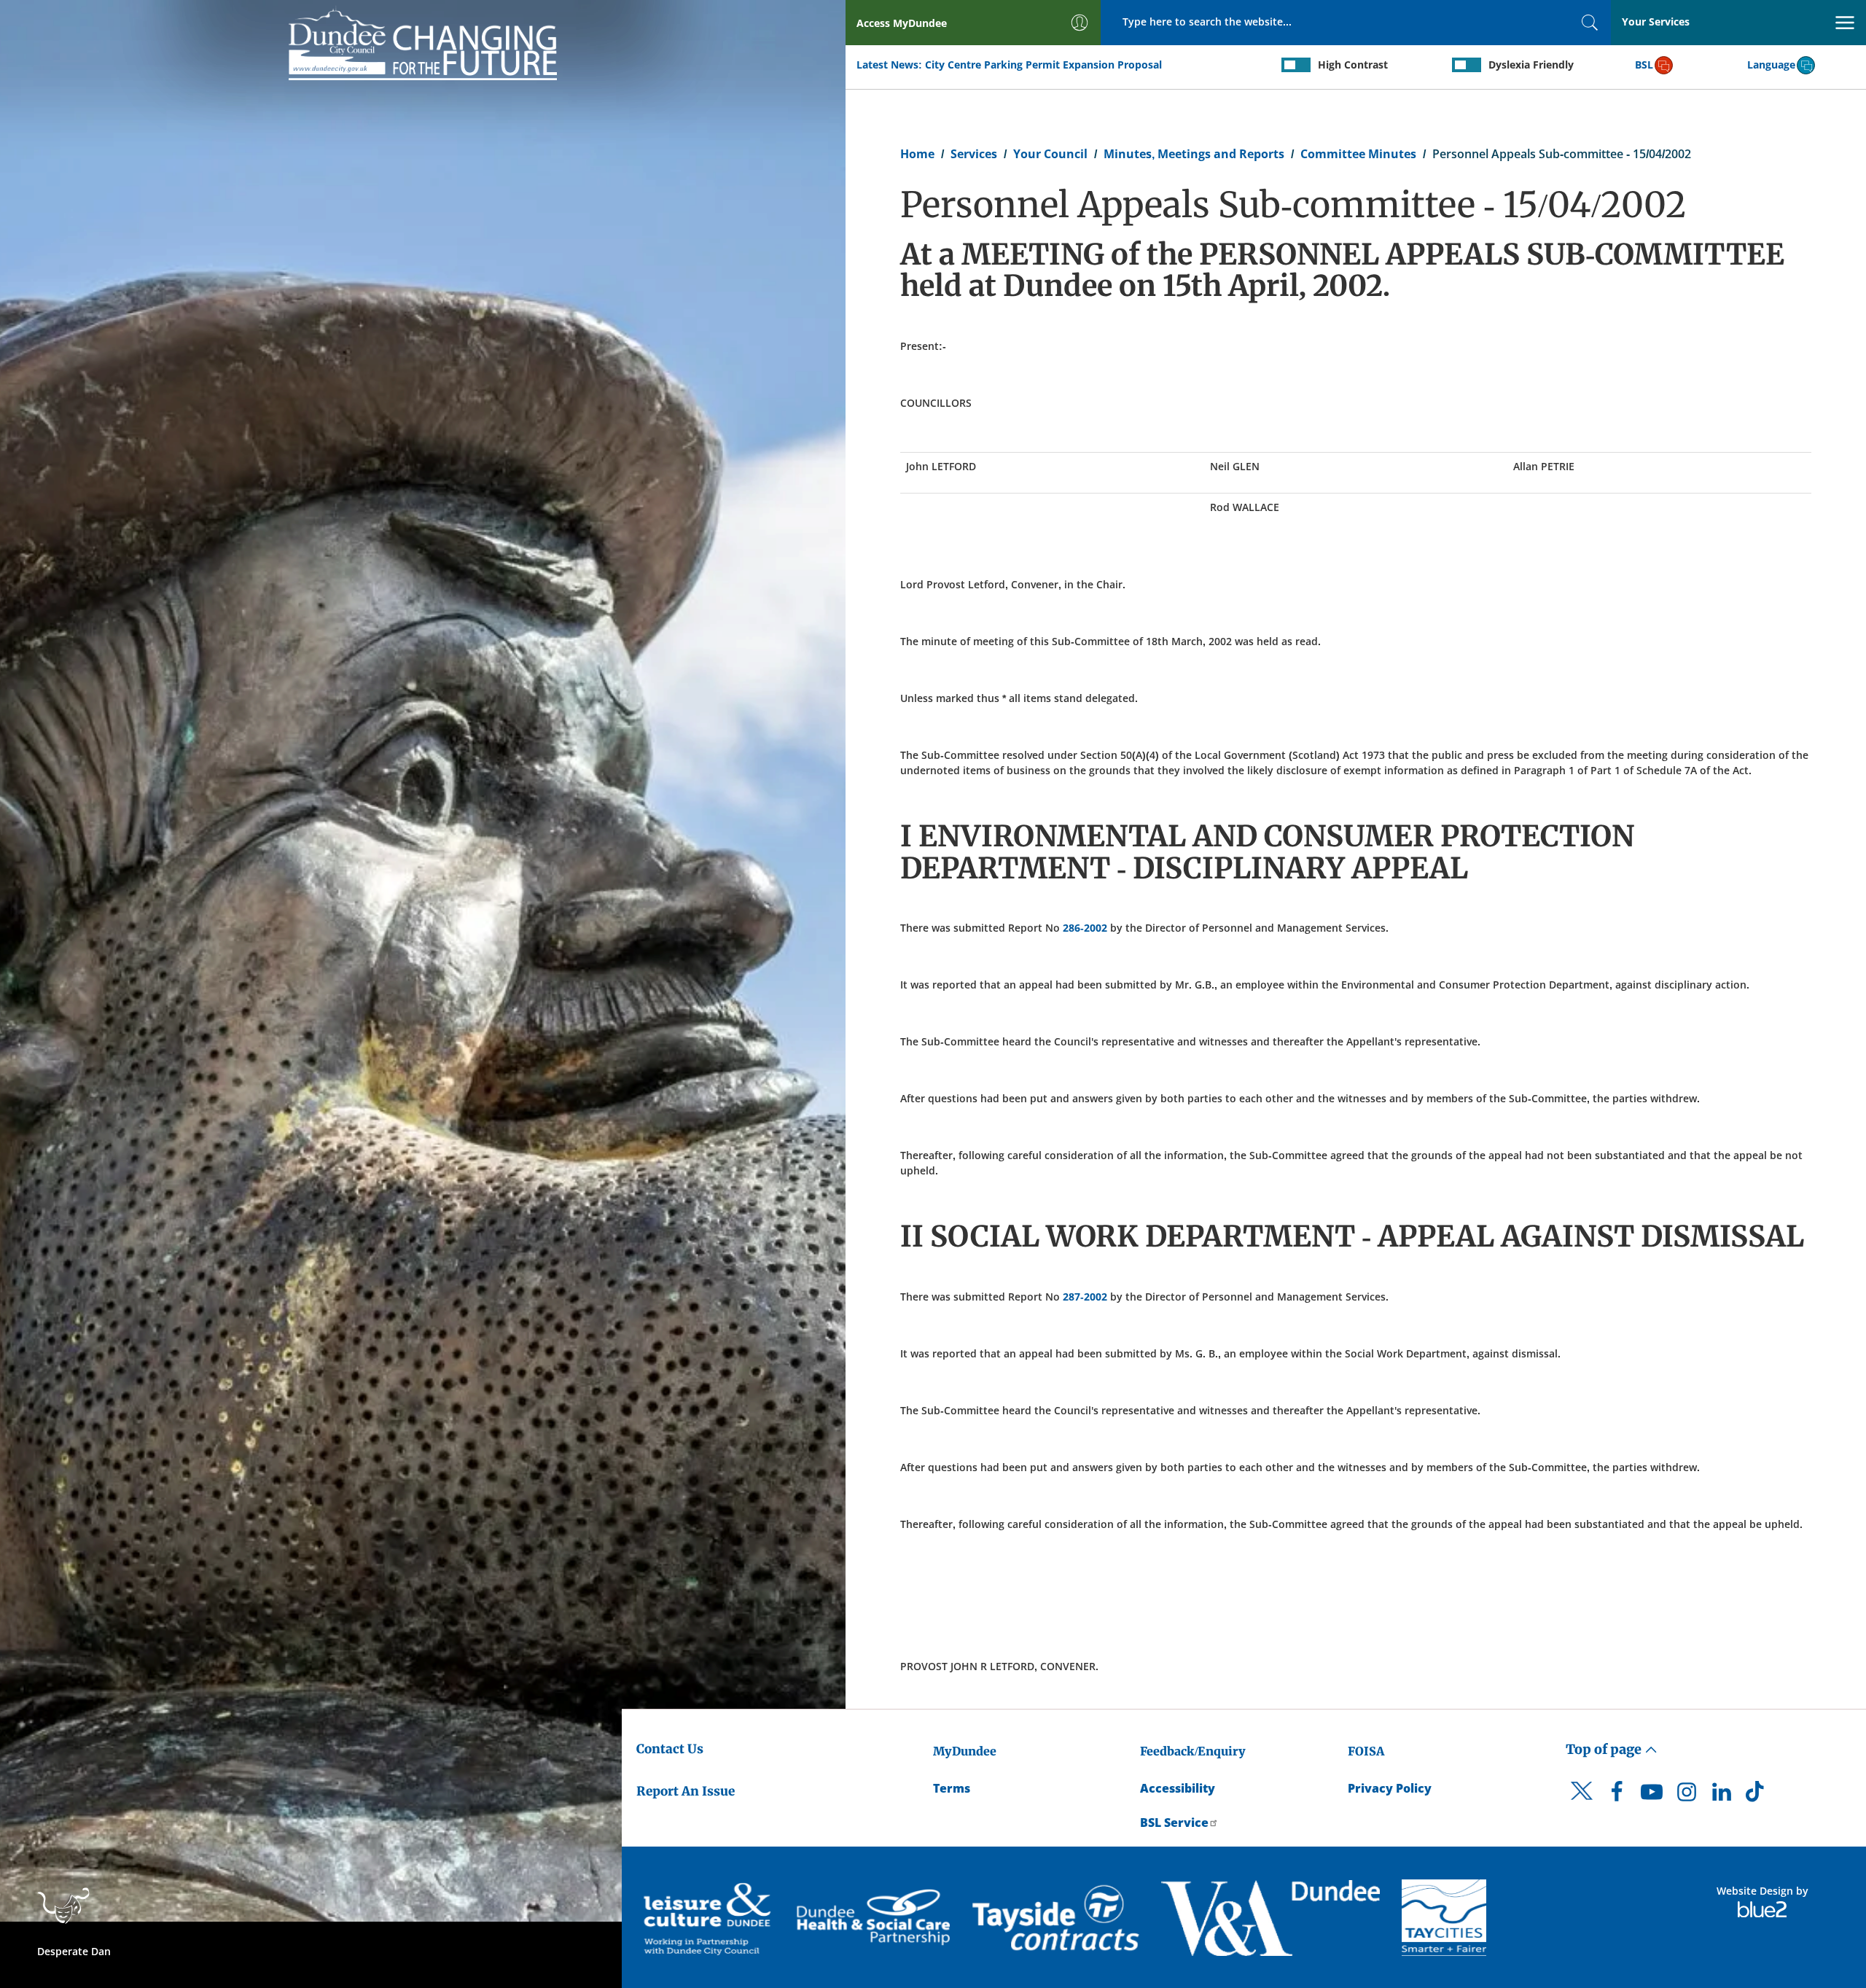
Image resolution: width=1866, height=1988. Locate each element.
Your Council (1050, 154)
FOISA (1366, 1751)
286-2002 (1085, 928)
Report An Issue (686, 1791)
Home (917, 154)
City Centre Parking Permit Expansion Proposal (1043, 65)
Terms (952, 1788)
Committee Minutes (1358, 154)
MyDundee (965, 1751)
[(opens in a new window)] (709, 1918)
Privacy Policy (1390, 1788)
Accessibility (1178, 1788)
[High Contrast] (1296, 65)
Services (974, 154)
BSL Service (1174, 1823)
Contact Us (670, 1749)
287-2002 (1085, 1297)
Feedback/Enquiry (1193, 1751)
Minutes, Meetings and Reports (1194, 154)
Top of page (1605, 1749)
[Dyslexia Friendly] (1467, 65)
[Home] (423, 42)
